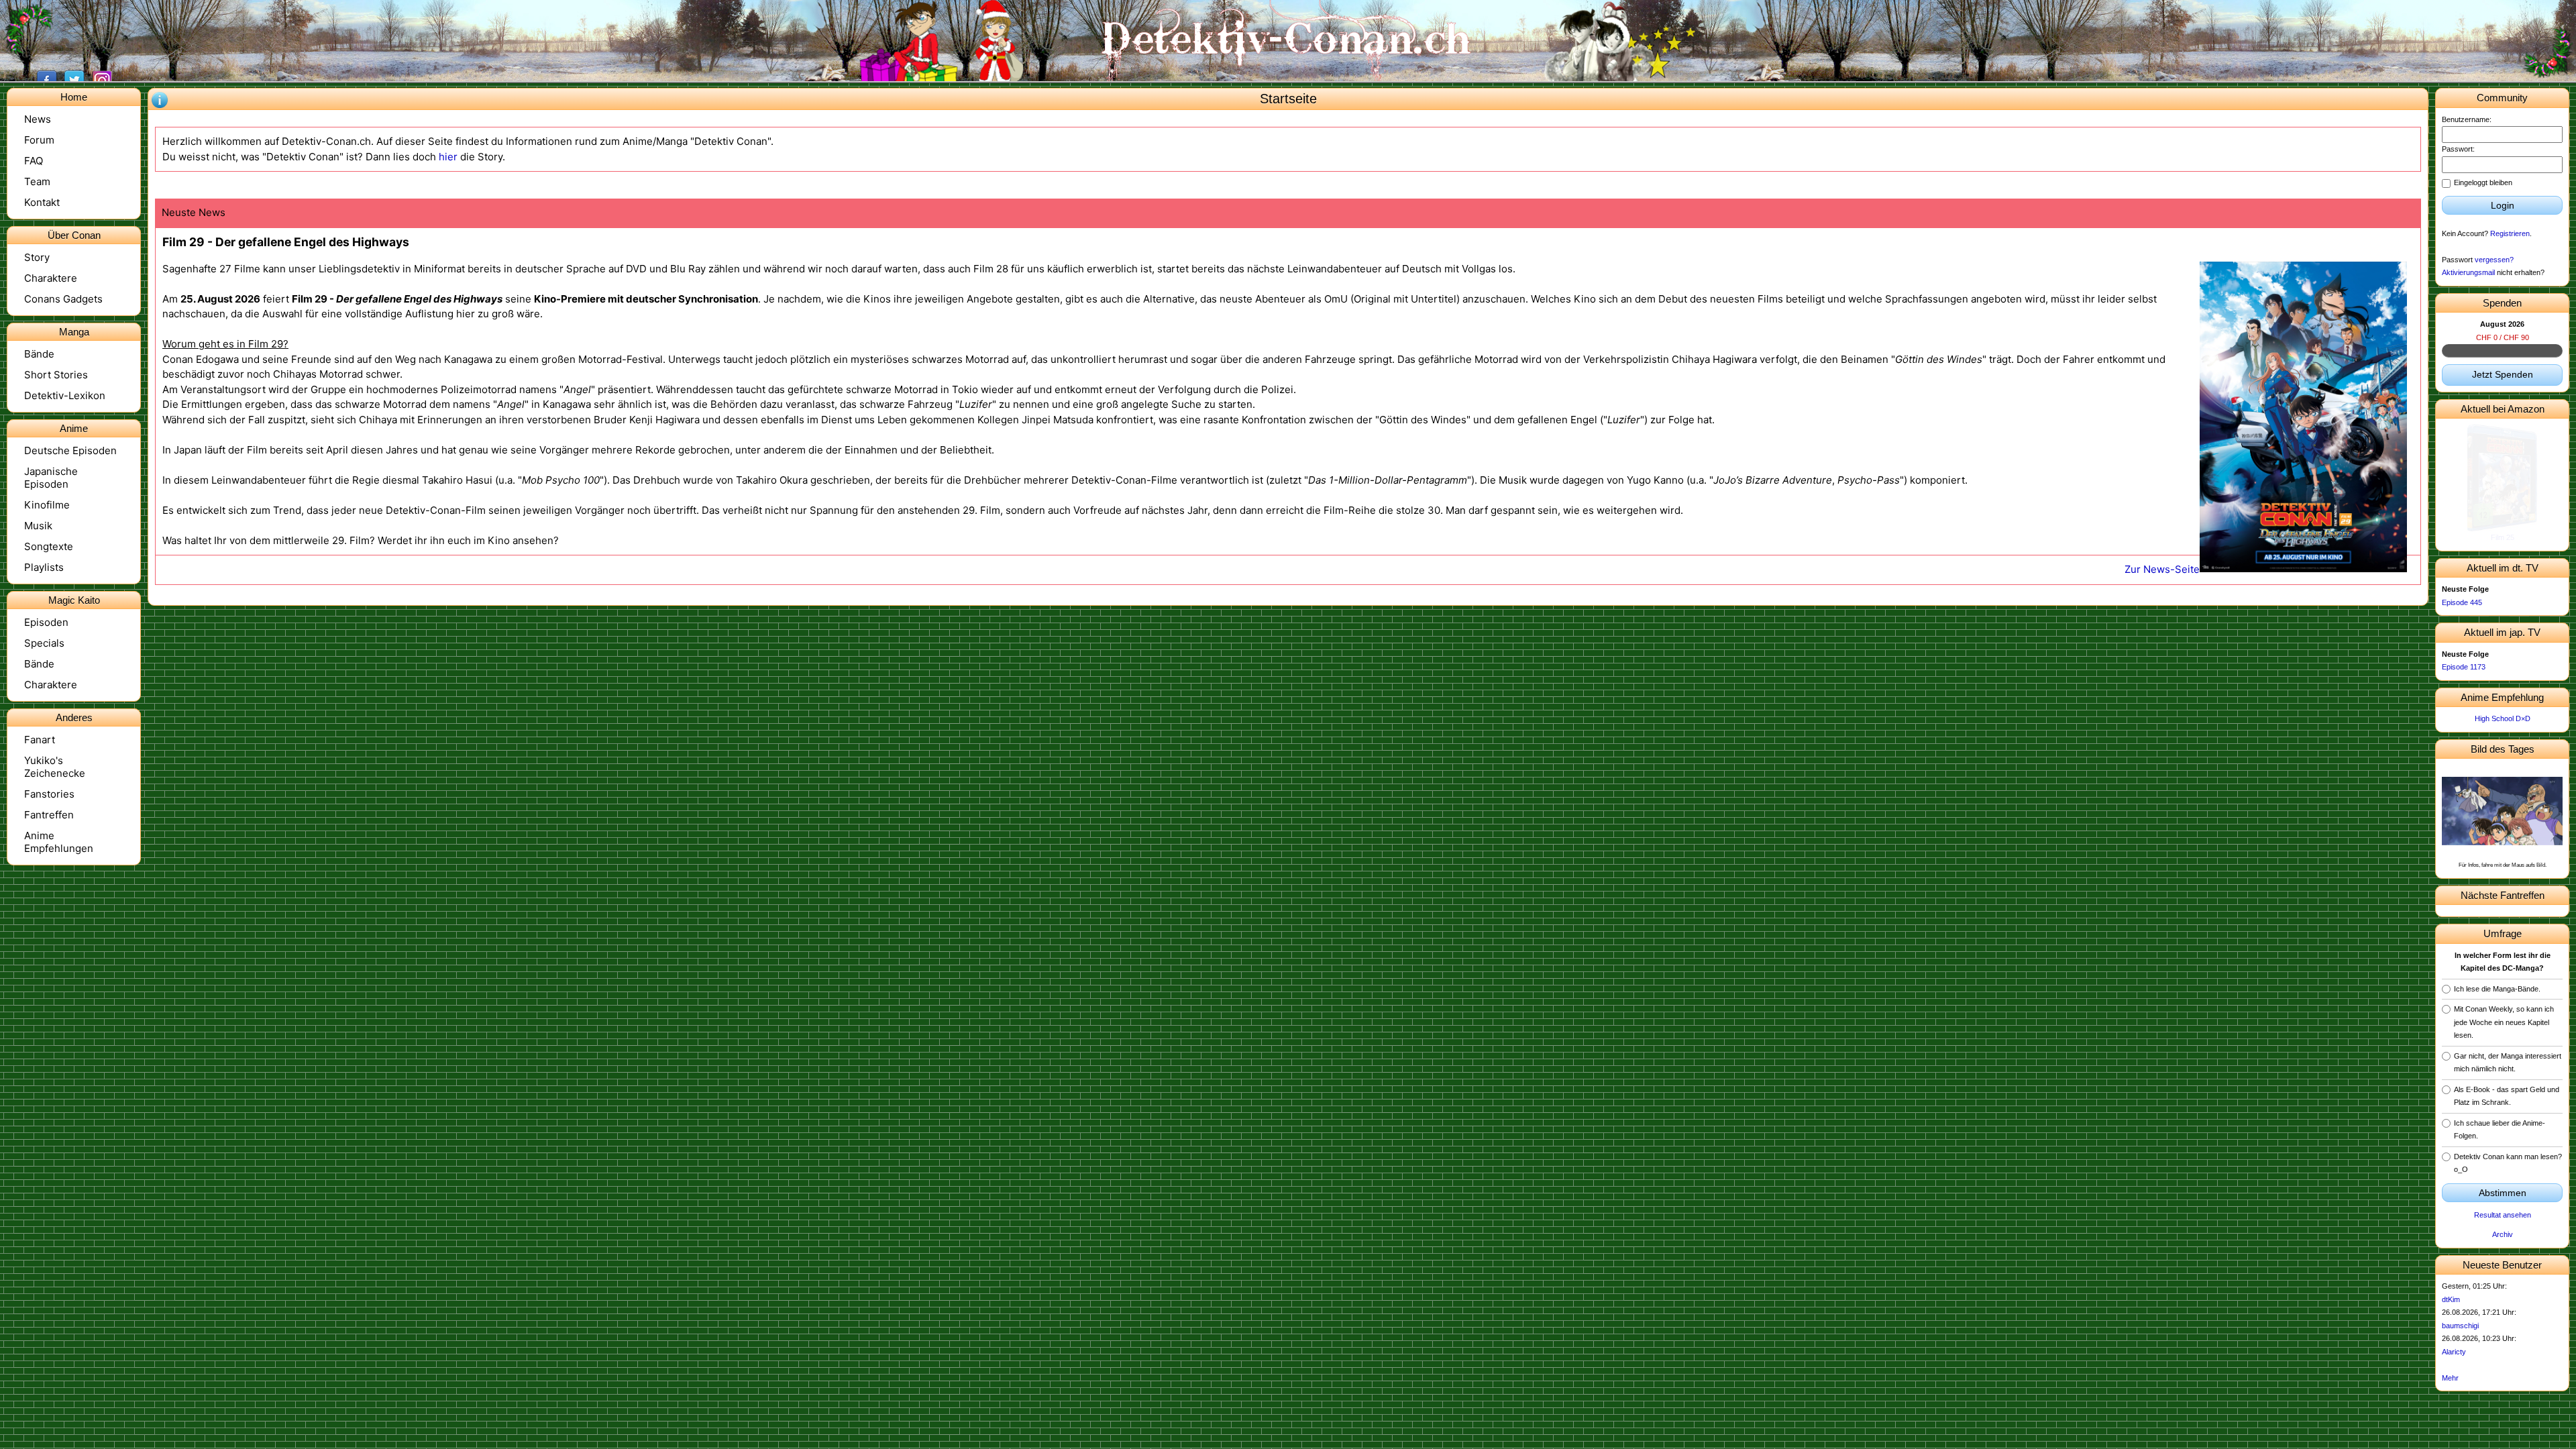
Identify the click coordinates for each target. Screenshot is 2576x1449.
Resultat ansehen (2503, 1215)
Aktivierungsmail (2468, 272)
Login (2503, 205)
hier (448, 157)
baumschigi (2460, 1326)
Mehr (2450, 1378)
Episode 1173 (2464, 667)
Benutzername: (2467, 119)
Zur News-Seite (2162, 569)
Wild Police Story (2503, 537)
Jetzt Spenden (2503, 374)
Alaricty (2454, 1352)
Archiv (2503, 1234)
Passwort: (2458, 149)
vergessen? (2494, 260)
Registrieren (2510, 233)
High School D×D (2503, 718)
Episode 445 (2462, 602)
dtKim (2451, 1299)
